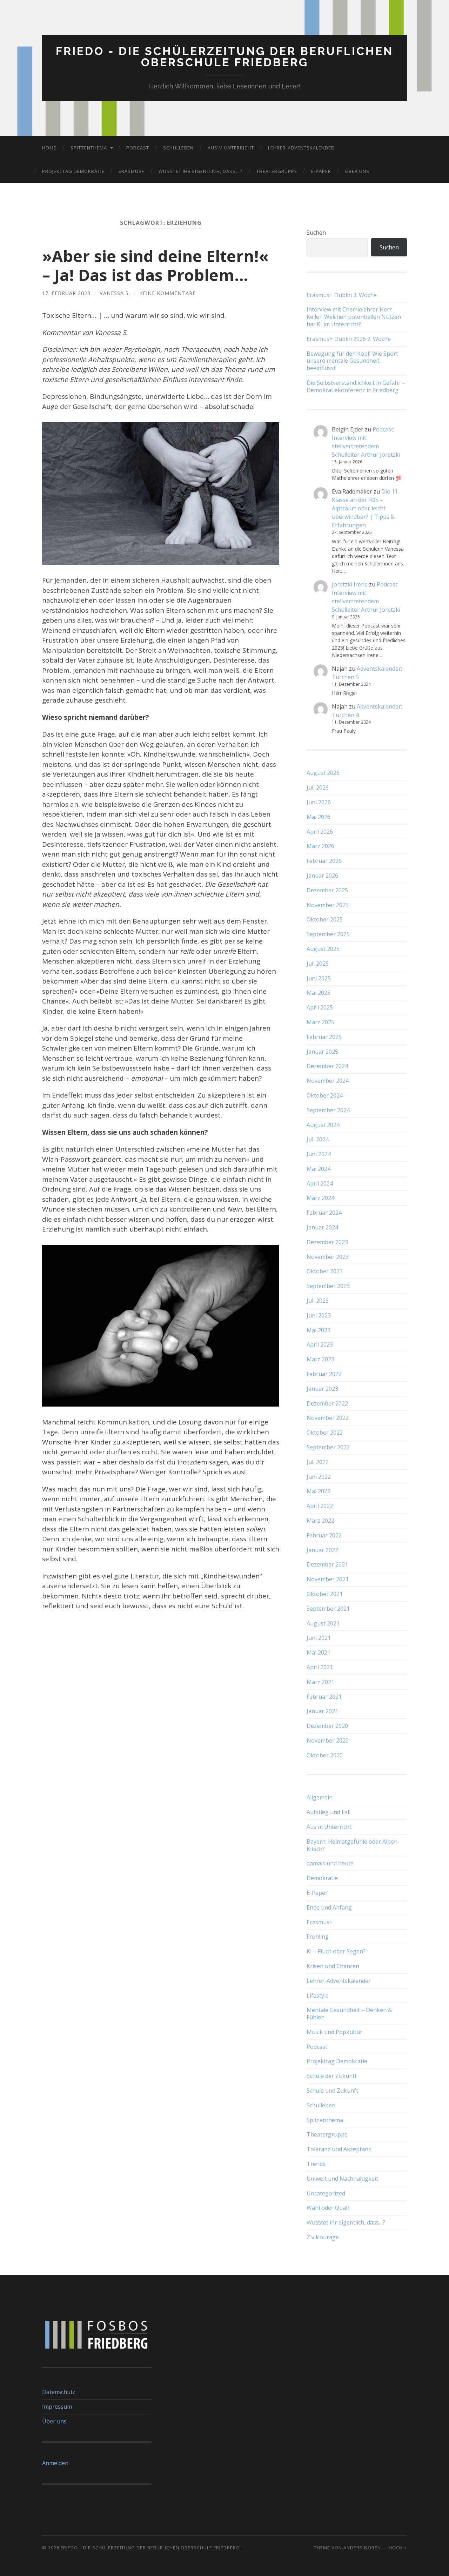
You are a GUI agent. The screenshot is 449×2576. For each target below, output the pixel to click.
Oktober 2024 (325, 1095)
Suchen (316, 233)
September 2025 (328, 934)
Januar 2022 (322, 1550)
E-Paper (321, 171)
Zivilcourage (323, 2237)
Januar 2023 (322, 1389)
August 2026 (323, 773)
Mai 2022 (319, 1491)
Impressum (57, 2407)
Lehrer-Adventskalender (301, 148)
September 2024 (328, 1110)
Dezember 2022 (327, 1403)
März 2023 (320, 1359)
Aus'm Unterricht (329, 1827)
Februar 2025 (324, 1037)
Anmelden (55, 2463)
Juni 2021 (319, 1638)
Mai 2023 (319, 1330)
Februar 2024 (324, 1213)
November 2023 (328, 1257)
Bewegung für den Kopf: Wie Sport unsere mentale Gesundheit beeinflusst (352, 361)
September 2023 (328, 1286)
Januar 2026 (322, 876)
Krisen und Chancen (333, 1966)
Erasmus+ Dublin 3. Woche (342, 295)
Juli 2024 (318, 1139)
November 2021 (328, 1579)
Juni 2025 (319, 978)
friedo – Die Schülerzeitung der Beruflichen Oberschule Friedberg (150, 2548)
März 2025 (320, 1022)
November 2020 (328, 1740)
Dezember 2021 (327, 1564)
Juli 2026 (318, 787)
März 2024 (320, 1198)
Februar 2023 (324, 1374)
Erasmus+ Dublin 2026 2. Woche (349, 339)
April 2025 (320, 1007)
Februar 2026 (324, 861)
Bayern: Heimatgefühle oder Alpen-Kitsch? (353, 1845)
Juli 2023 (318, 1301)
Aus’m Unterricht (231, 148)
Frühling (318, 1937)
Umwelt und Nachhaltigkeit (342, 2179)
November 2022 (328, 1418)
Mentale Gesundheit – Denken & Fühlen (349, 2014)
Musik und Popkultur (334, 2032)
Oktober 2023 (325, 1271)
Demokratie (322, 1878)
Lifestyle (318, 1995)
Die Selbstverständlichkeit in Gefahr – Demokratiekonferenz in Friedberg (356, 387)
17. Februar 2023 (66, 293)
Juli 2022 (318, 1462)
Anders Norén (362, 2548)
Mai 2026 (319, 817)
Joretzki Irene (350, 584)
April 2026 (320, 832)
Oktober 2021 (325, 1594)
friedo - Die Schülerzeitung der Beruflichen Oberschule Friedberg (224, 57)
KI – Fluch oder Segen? (336, 1951)
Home (49, 148)
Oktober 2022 (325, 1433)
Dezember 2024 (327, 1066)
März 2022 (320, 1521)
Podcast (138, 148)
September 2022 (328, 1447)
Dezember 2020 (327, 1726)
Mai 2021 (319, 1652)
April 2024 (320, 1183)
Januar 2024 (322, 1227)
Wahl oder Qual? (328, 2208)
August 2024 (323, 1125)
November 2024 (328, 1081)
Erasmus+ (132, 171)
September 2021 (328, 1609)
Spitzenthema (89, 148)
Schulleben (178, 148)
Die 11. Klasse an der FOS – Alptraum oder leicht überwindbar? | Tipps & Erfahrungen (365, 508)
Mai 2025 (319, 993)
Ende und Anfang (329, 1907)
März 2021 (320, 1682)
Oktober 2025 (325, 919)
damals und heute (330, 1863)
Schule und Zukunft (332, 2091)
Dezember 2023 (327, 1242)
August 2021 (323, 1623)
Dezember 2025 (327, 890)
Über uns (357, 171)
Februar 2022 (324, 1535)
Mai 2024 (319, 1169)
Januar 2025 (322, 1052)
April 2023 (320, 1344)
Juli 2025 (318, 964)
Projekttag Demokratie (73, 171)
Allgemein (320, 1797)
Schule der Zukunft (332, 2076)
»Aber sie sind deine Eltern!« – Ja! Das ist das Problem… (155, 265)
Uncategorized (326, 2193)
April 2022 (320, 1506)
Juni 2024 (319, 1154)
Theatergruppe (277, 171)
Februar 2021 (324, 1697)
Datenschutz (59, 2392)
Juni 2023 (319, 1315)
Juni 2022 (319, 1477)
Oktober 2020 (325, 1755)
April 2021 (320, 1667)
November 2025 (328, 905)
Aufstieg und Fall (329, 1812)
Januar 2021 (322, 1711)
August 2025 (323, 949)
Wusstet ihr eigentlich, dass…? (200, 171)
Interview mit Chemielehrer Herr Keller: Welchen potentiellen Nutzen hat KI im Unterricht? (354, 317)
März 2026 (320, 846)
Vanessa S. (115, 293)
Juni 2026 (319, 802)
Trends (316, 2164)
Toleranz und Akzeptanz (339, 2149)
